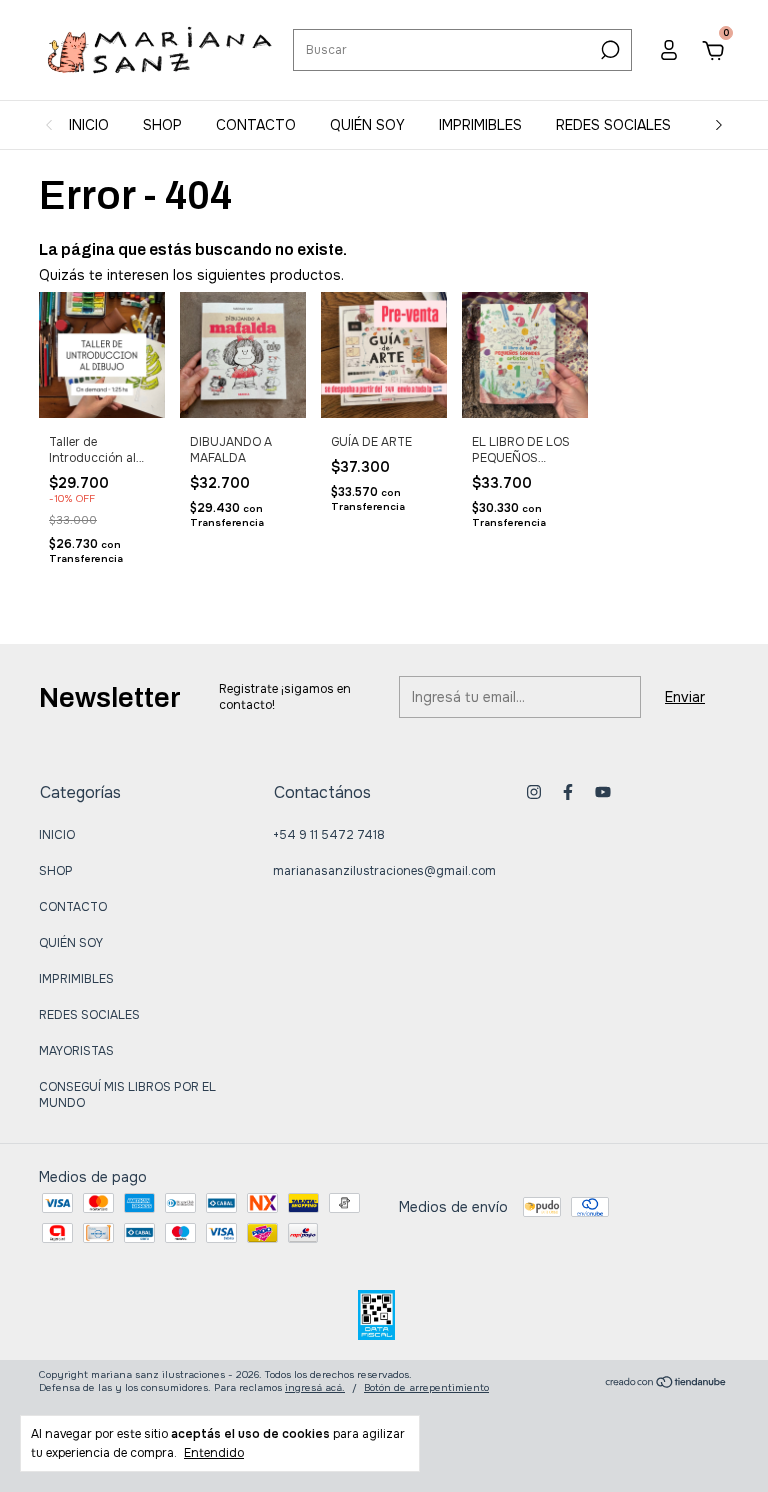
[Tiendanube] (666, 1384)
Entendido (214, 1453)
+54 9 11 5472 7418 (329, 835)
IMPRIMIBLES (480, 125)
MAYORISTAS (76, 1051)
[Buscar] (608, 50)
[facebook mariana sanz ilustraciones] (568, 792)
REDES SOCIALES (613, 125)
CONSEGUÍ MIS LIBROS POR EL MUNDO (127, 1095)
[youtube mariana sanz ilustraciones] (603, 792)
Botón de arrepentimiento (426, 1387)
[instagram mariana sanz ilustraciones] (534, 792)
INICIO (89, 125)
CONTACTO (256, 125)
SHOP (162, 125)
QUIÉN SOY (367, 125)
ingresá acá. (315, 1387)
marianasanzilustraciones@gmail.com (384, 871)
